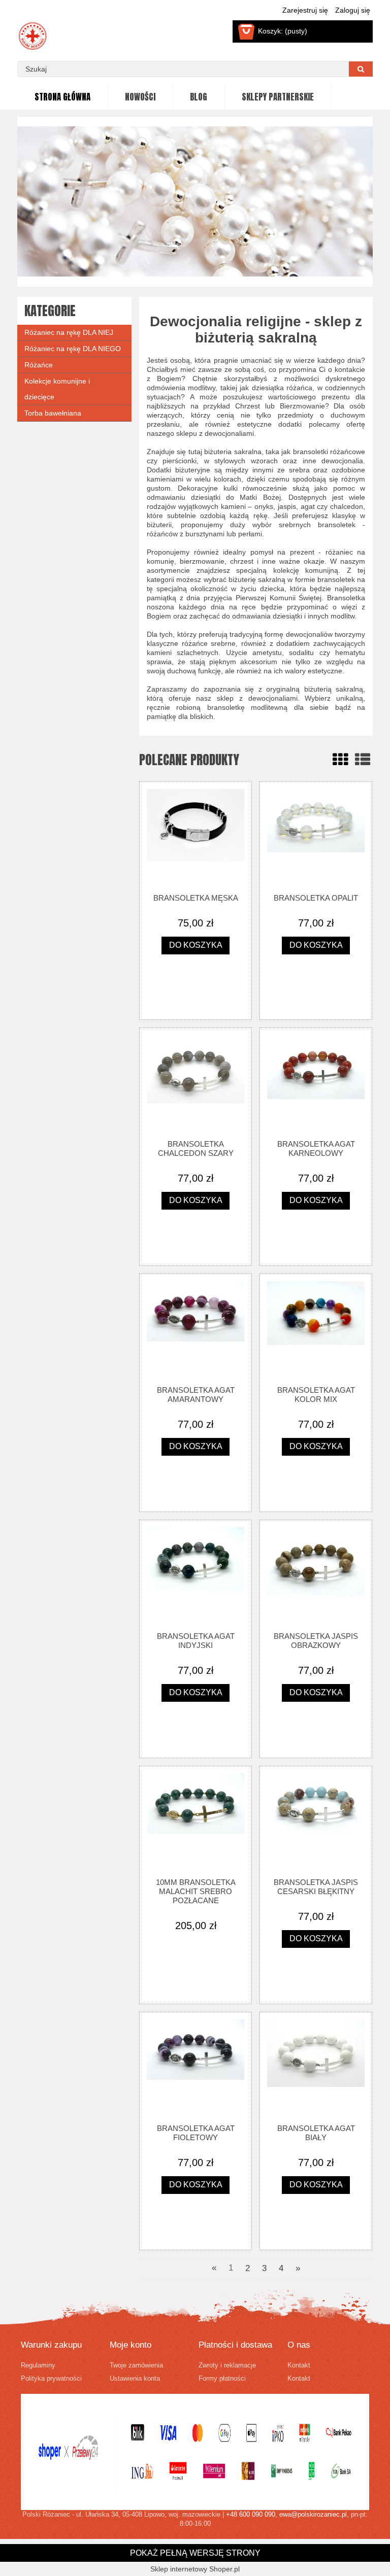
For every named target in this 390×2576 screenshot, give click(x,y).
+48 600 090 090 (251, 2515)
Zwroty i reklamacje (227, 2365)
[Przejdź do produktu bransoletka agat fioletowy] (196, 2068)
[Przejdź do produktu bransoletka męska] (196, 837)
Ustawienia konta (135, 2379)
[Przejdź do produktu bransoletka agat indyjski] (196, 1575)
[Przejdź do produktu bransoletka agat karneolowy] (316, 1083)
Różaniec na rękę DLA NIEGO (73, 349)
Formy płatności (222, 2379)
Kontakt (299, 2365)
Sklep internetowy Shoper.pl (195, 2569)
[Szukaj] (361, 69)
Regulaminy (38, 2365)
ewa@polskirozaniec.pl (313, 2515)
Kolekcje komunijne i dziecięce (57, 389)
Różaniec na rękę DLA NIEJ (69, 332)
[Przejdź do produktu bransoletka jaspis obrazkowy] (316, 1575)
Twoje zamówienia (136, 2365)
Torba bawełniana (53, 413)
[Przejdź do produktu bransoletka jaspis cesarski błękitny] (316, 1822)
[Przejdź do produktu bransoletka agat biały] (316, 2068)
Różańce (39, 365)
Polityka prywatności (51, 2379)
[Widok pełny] (363, 760)
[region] (195, 201)
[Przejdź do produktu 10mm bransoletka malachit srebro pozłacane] (196, 1822)
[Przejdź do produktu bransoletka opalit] (316, 837)
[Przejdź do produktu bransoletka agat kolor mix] (316, 1329)
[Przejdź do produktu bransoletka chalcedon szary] (196, 1083)
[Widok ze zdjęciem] (340, 760)
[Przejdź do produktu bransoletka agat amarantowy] (196, 1329)
